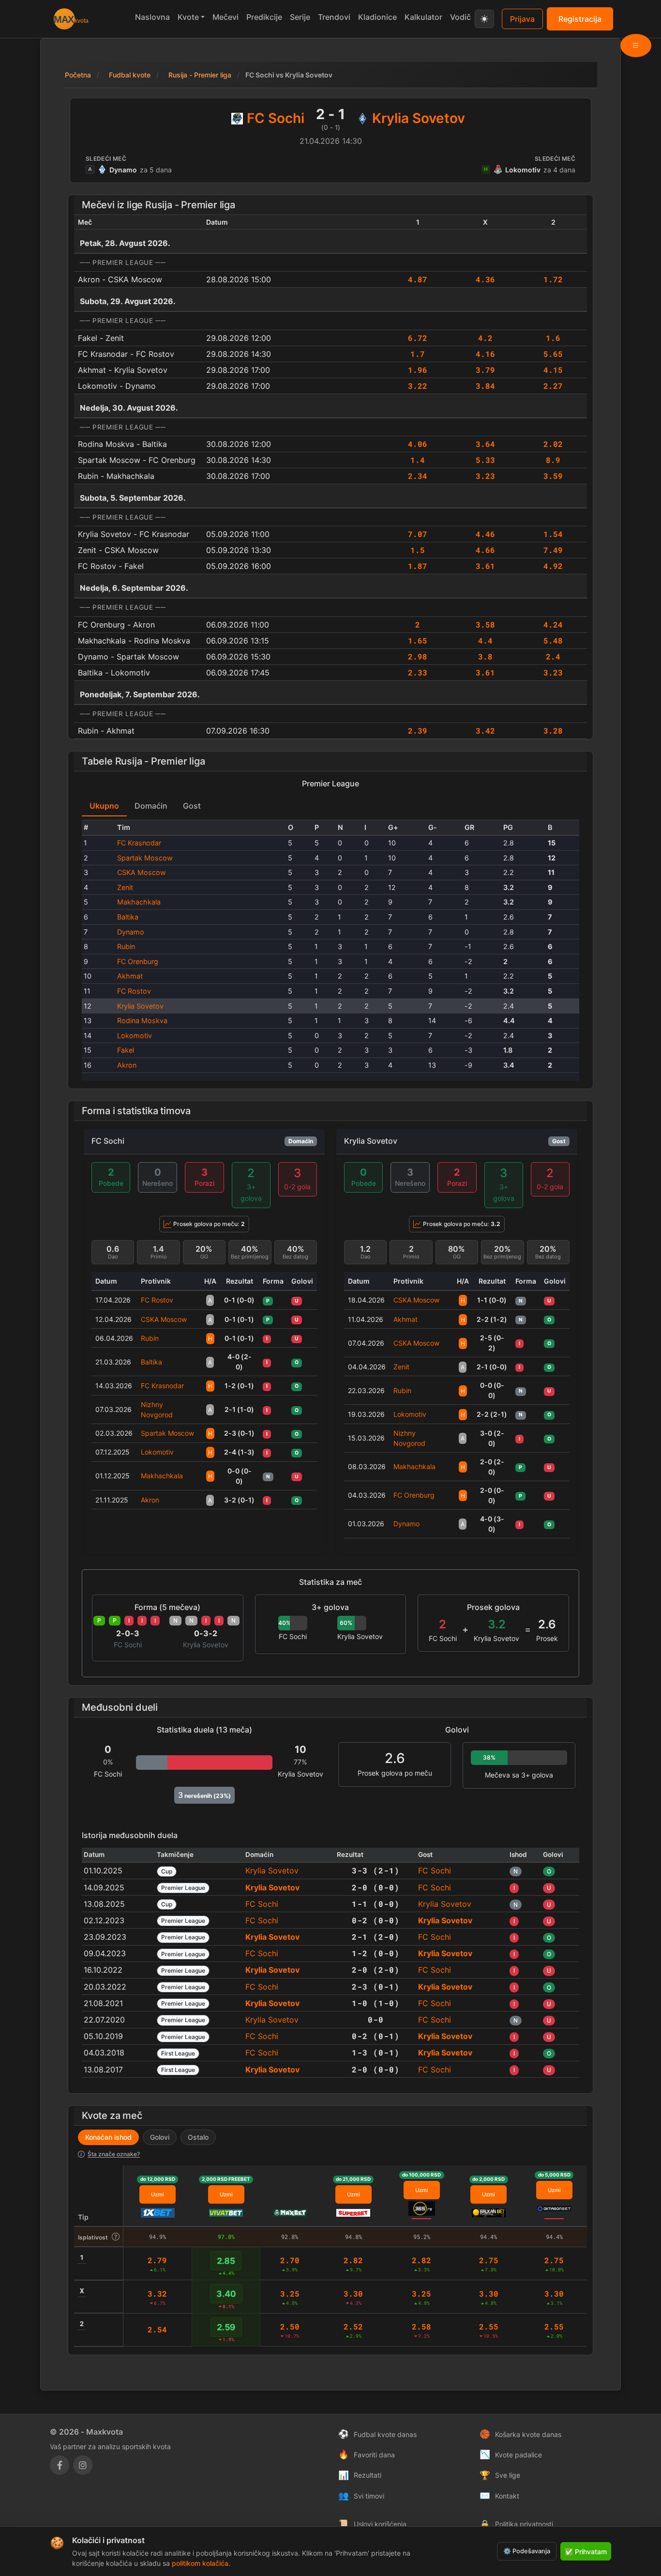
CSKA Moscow (142, 872)
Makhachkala (139, 902)
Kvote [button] (188, 17)
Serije (300, 17)
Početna (78, 75)
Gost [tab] (192, 806)
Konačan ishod (108, 2137)
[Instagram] (83, 2465)
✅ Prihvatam (586, 2552)
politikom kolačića (200, 2563)
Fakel (126, 1050)
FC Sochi (108, 1141)
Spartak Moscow (145, 858)
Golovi (160, 2137)
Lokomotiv (135, 1035)
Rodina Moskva (142, 1020)
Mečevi (225, 17)
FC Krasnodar (139, 843)
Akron (127, 1065)
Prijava (522, 19)
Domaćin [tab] (151, 806)
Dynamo (131, 932)
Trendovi (334, 17)
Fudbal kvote (130, 75)
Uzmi (158, 2194)
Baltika (128, 917)
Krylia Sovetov (140, 1006)
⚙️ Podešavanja (527, 2551)
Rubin (126, 946)
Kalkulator (423, 17)
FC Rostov (134, 991)
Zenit (125, 887)
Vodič (460, 17)
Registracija (580, 19)
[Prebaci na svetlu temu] (484, 19)
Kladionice (377, 17)
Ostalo (198, 2137)
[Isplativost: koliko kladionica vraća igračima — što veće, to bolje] (116, 2237)
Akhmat (130, 976)
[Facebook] (60, 2465)
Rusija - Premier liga (200, 75)
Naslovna (152, 17)
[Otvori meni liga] (636, 46)
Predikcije (264, 17)
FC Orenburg (138, 961)
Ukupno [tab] (104, 806)
